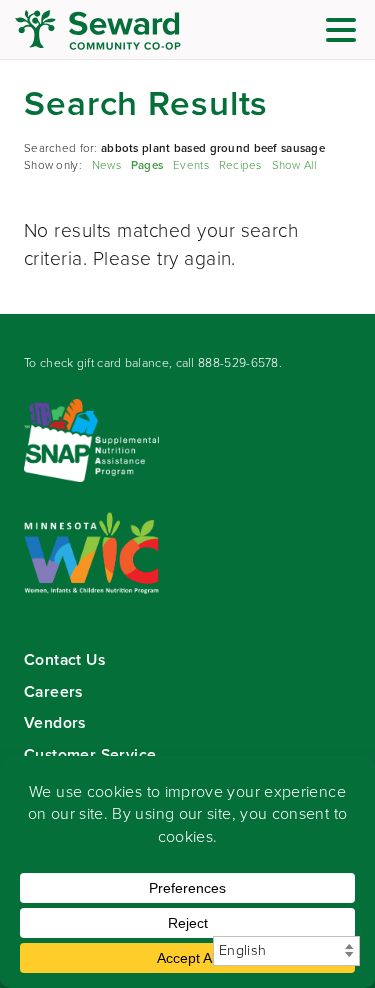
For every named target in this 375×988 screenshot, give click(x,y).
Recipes (240, 165)
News (106, 165)
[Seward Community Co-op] (135, 30)
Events (191, 165)
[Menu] (346, 33)
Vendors (55, 722)
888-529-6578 (238, 363)
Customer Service (90, 754)
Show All (294, 165)
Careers (53, 691)
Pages (147, 165)
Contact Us (64, 659)
